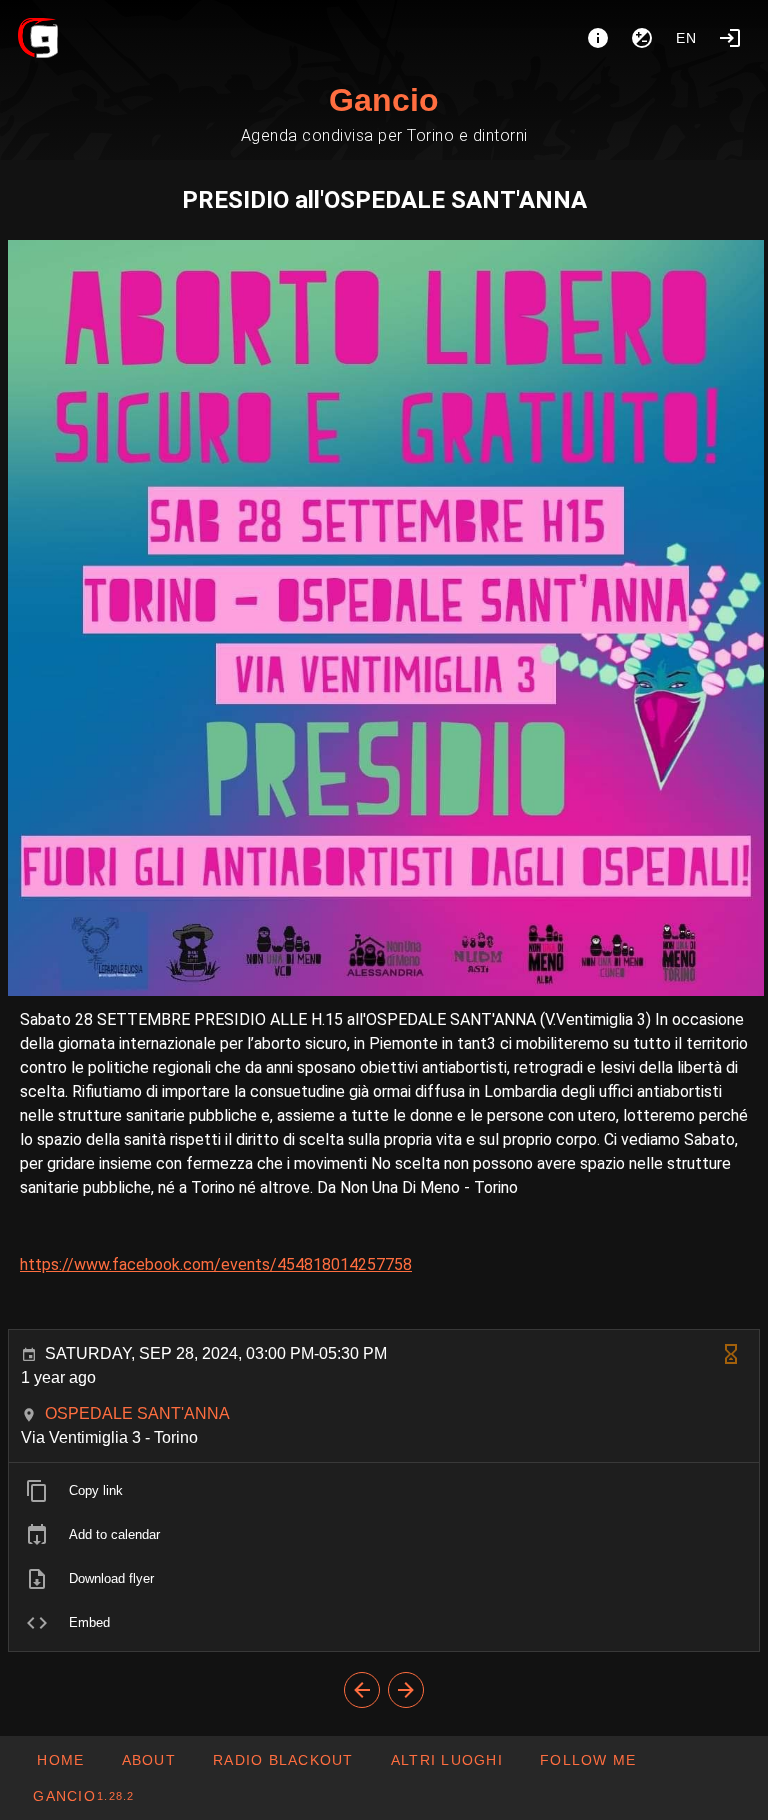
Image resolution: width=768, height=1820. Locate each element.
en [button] (687, 38)
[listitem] (384, 1491)
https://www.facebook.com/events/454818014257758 (216, 1264)
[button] (446, 1760)
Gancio (384, 100)
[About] (598, 38)
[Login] (730, 38)
